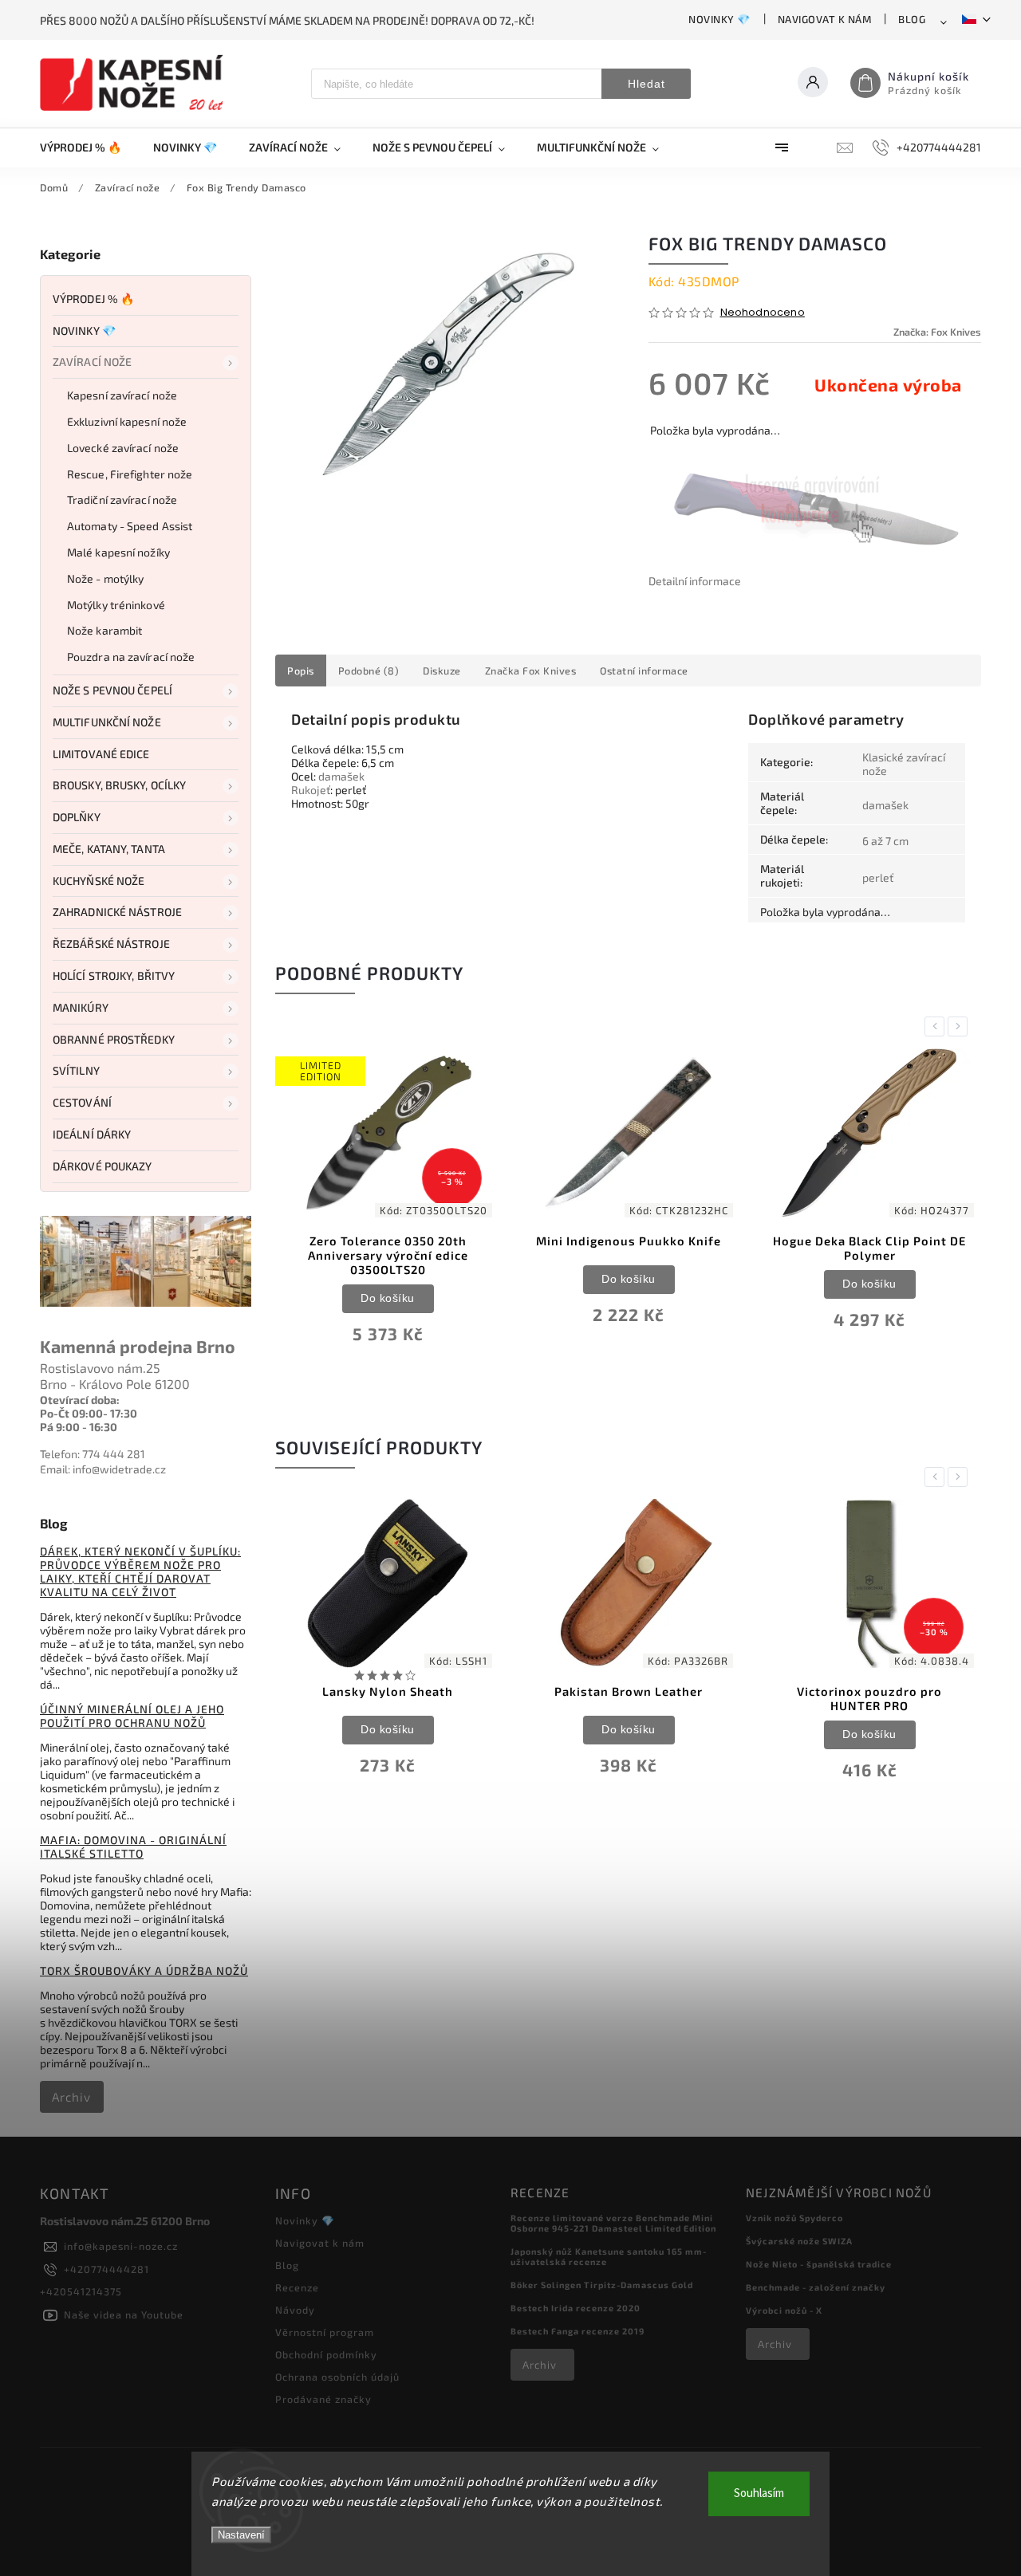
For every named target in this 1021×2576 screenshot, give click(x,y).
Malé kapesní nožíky (118, 552)
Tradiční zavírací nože (122, 499)
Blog (912, 19)
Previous (937, 1026)
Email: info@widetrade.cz (103, 1469)
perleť (878, 877)
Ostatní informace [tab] (644, 671)
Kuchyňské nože (99, 881)
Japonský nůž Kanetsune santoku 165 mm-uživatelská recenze (609, 2256)
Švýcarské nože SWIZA (799, 2241)
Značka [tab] (531, 671)
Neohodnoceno (763, 313)
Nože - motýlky (105, 578)
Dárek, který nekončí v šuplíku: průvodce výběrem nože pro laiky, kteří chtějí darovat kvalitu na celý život (140, 1571)
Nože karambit (104, 630)
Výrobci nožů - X (784, 2310)
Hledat (647, 84)
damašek (341, 776)
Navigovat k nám (825, 19)
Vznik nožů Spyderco (794, 2218)
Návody (295, 2310)
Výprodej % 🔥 (93, 299)
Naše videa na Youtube (124, 2314)
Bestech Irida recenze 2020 (576, 2308)
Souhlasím (759, 2493)
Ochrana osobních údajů (337, 2377)
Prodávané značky (323, 2399)
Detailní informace (695, 581)
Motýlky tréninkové (116, 605)
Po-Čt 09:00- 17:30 (89, 1413)
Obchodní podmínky (326, 2354)
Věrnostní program (325, 2332)
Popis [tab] (301, 671)
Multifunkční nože (107, 722)
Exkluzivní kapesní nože (127, 421)
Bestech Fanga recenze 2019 (578, 2331)
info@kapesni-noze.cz (121, 2246)
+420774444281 (106, 2269)
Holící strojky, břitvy (114, 975)
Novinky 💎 (719, 19)
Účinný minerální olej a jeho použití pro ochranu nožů (132, 1716)
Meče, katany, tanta (109, 849)
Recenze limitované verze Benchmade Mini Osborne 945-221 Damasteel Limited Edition (613, 2223)
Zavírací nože (92, 362)
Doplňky (77, 817)
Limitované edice (101, 754)
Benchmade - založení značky (816, 2287)
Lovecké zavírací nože (123, 448)
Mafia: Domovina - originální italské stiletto (133, 1846)
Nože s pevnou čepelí (112, 690)
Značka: (937, 332)
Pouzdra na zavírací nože (131, 657)
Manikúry (81, 1007)
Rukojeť (311, 790)
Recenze (297, 2287)
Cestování (82, 1102)
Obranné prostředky (114, 1039)
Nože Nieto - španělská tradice (819, 2264)
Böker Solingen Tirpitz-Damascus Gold (602, 2285)
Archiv (71, 2097)
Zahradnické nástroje (117, 912)
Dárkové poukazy (102, 1166)
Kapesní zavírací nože (122, 395)
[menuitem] (89, 147)
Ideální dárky (92, 1134)
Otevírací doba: (80, 1400)
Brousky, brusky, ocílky (119, 785)
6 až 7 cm (885, 841)
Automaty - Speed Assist (130, 526)
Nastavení (241, 2535)
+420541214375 (81, 2291)
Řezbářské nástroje (111, 944)
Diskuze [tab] (442, 671)
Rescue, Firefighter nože (130, 474)
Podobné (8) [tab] (369, 671)
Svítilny (76, 1070)
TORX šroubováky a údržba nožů (144, 1970)
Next (960, 1026)
